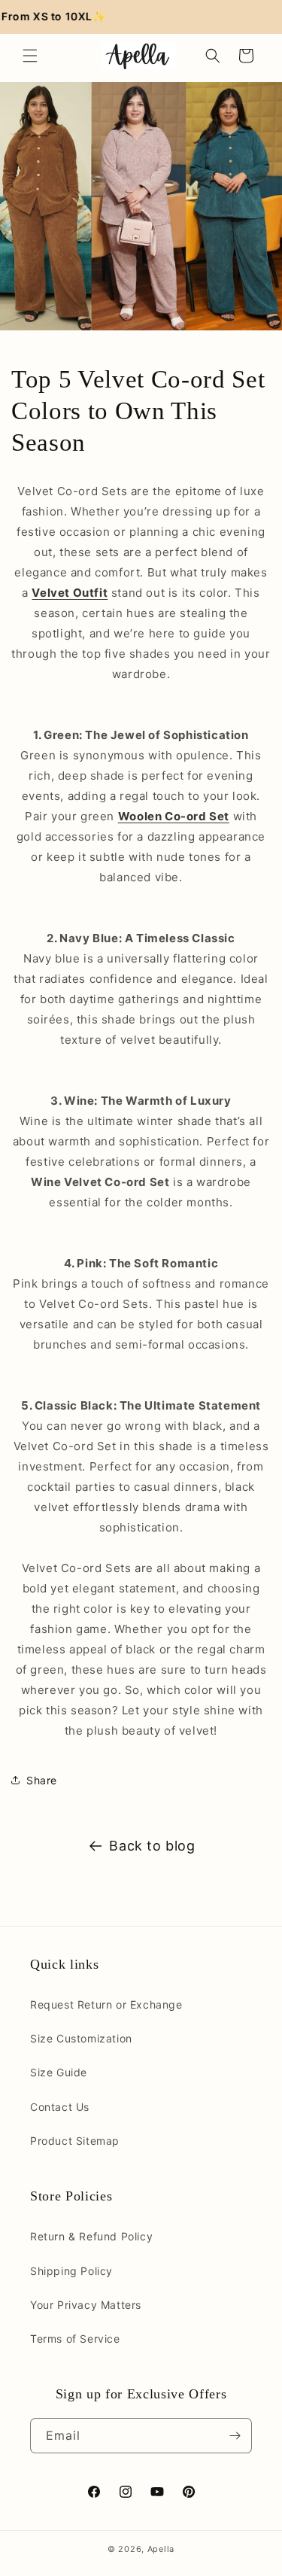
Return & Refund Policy (91, 2236)
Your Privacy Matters (86, 2305)
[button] (30, 56)
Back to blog (152, 1846)
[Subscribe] (235, 2436)
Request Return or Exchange (106, 2004)
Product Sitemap (75, 2141)
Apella (161, 2549)
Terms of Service (75, 2339)
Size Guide (59, 2072)
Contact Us (60, 2107)
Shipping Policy (71, 2271)
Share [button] (42, 1780)
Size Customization (81, 2038)
